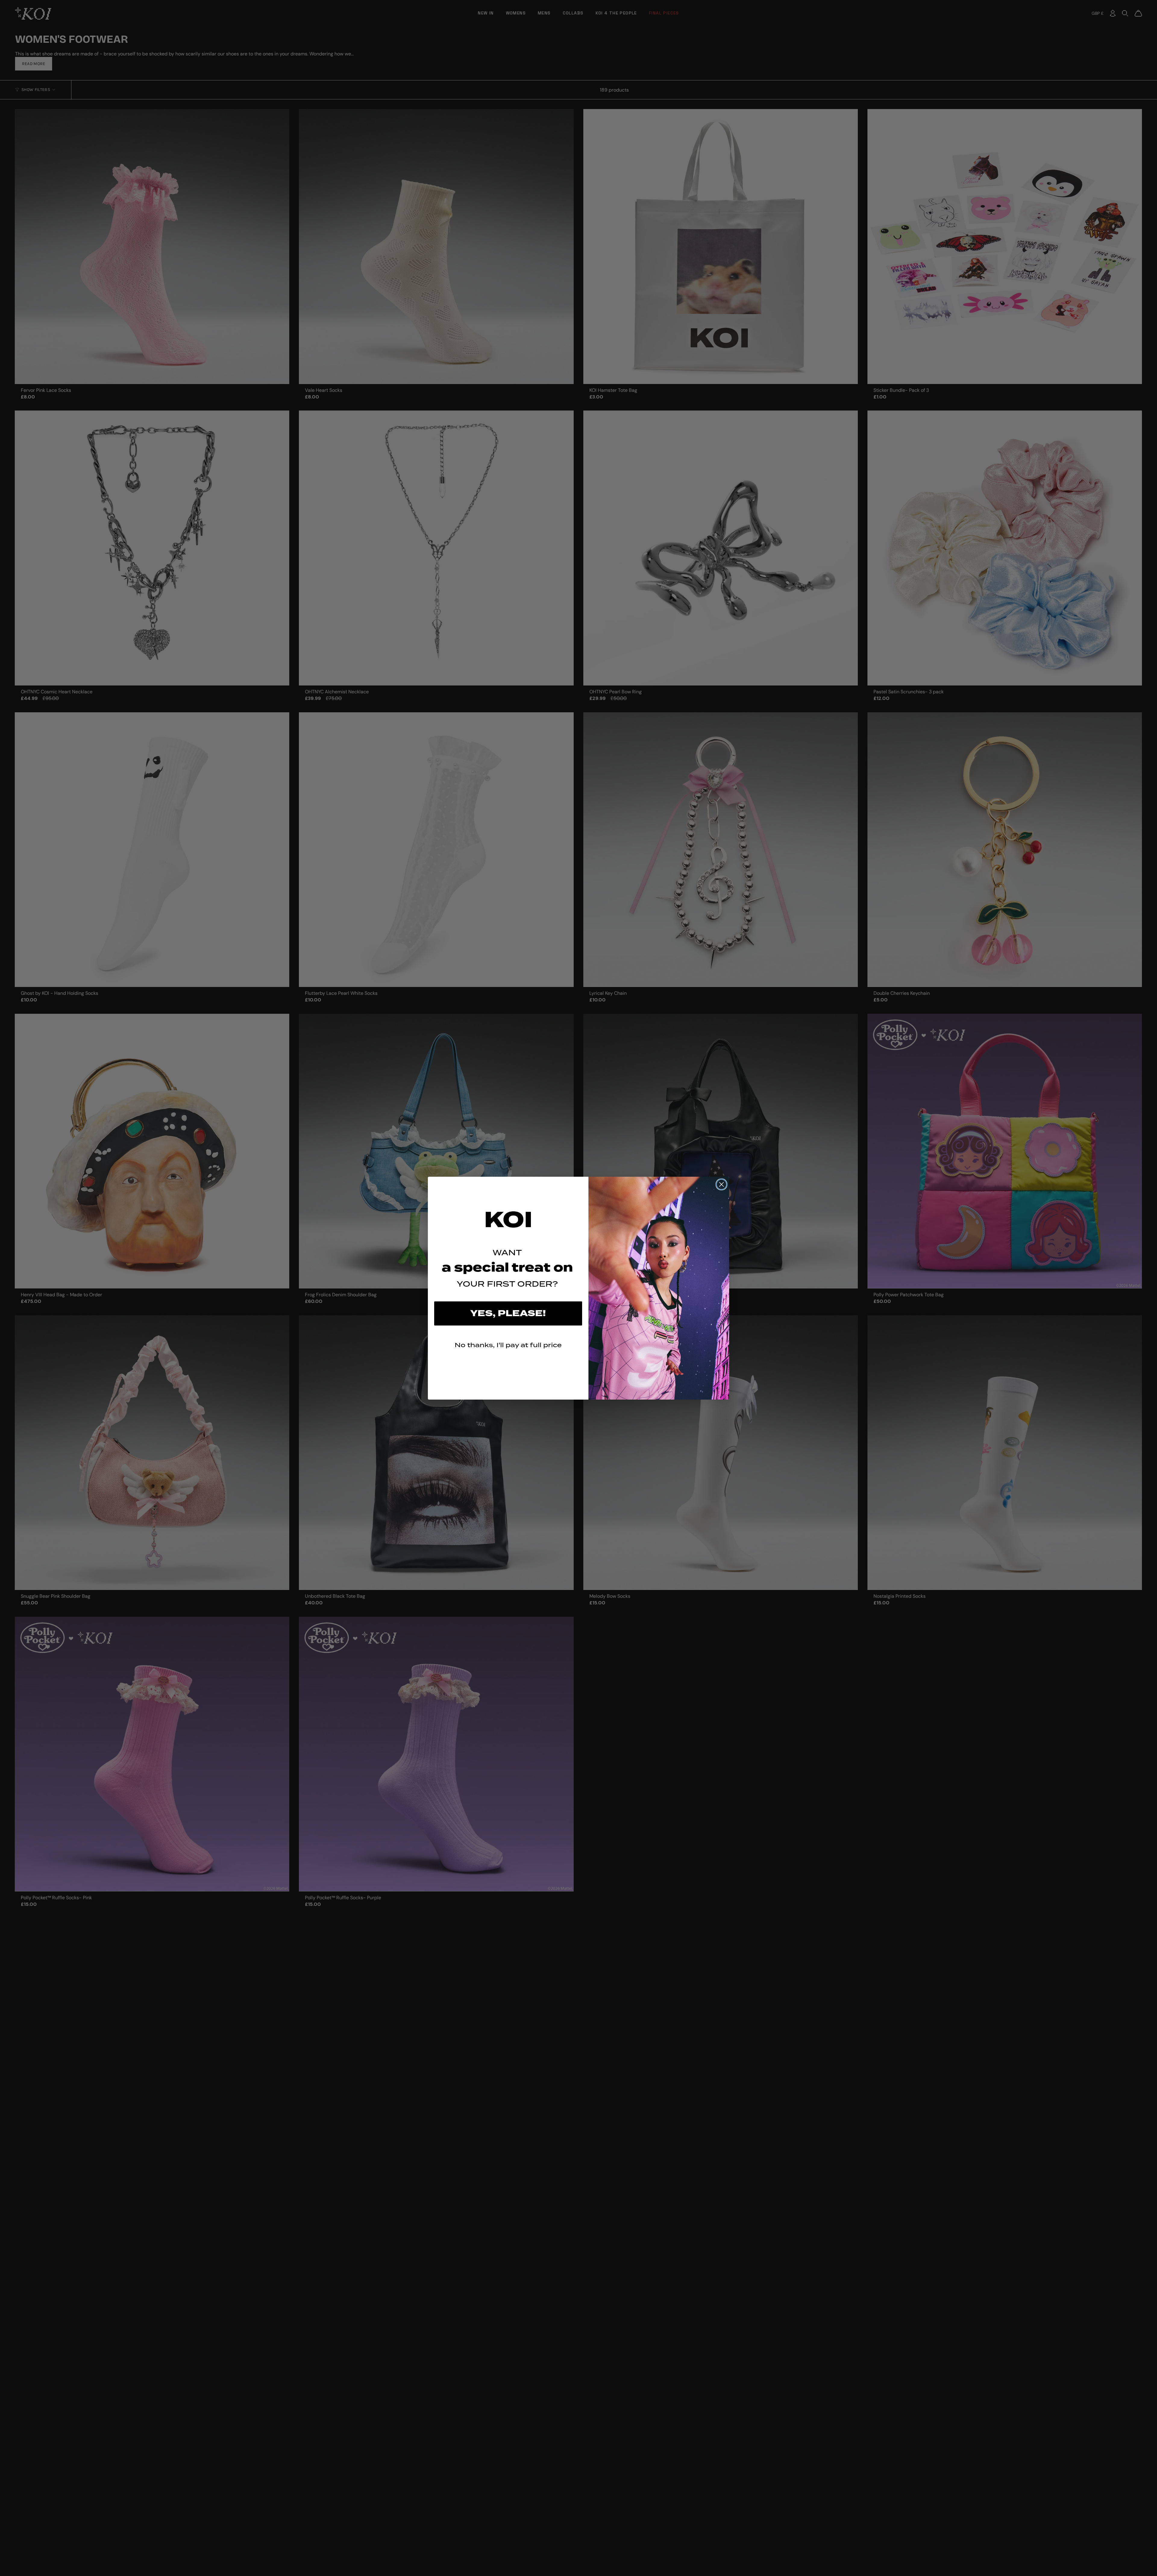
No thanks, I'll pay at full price (508, 1345)
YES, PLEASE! (508, 1313)
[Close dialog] (721, 1184)
